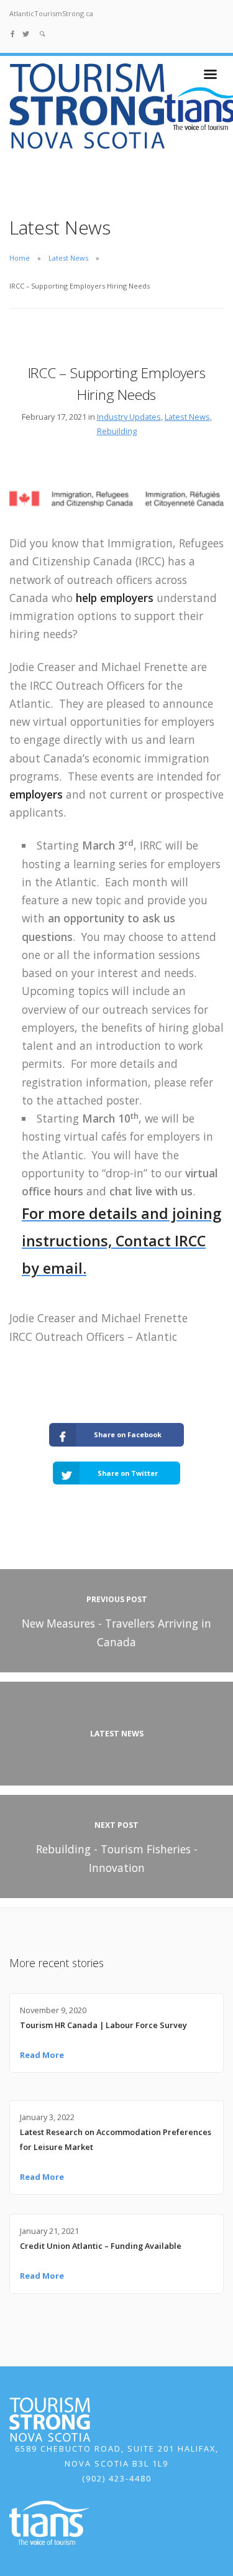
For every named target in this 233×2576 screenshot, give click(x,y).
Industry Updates (129, 417)
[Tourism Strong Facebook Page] (13, 33)
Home (20, 258)
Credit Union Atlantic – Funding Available (101, 2246)
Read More (42, 2055)
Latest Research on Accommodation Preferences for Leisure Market (116, 2139)
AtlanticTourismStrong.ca (51, 13)
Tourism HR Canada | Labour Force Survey (103, 2025)
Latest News (68, 258)
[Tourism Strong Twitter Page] (26, 33)
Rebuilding (117, 431)
